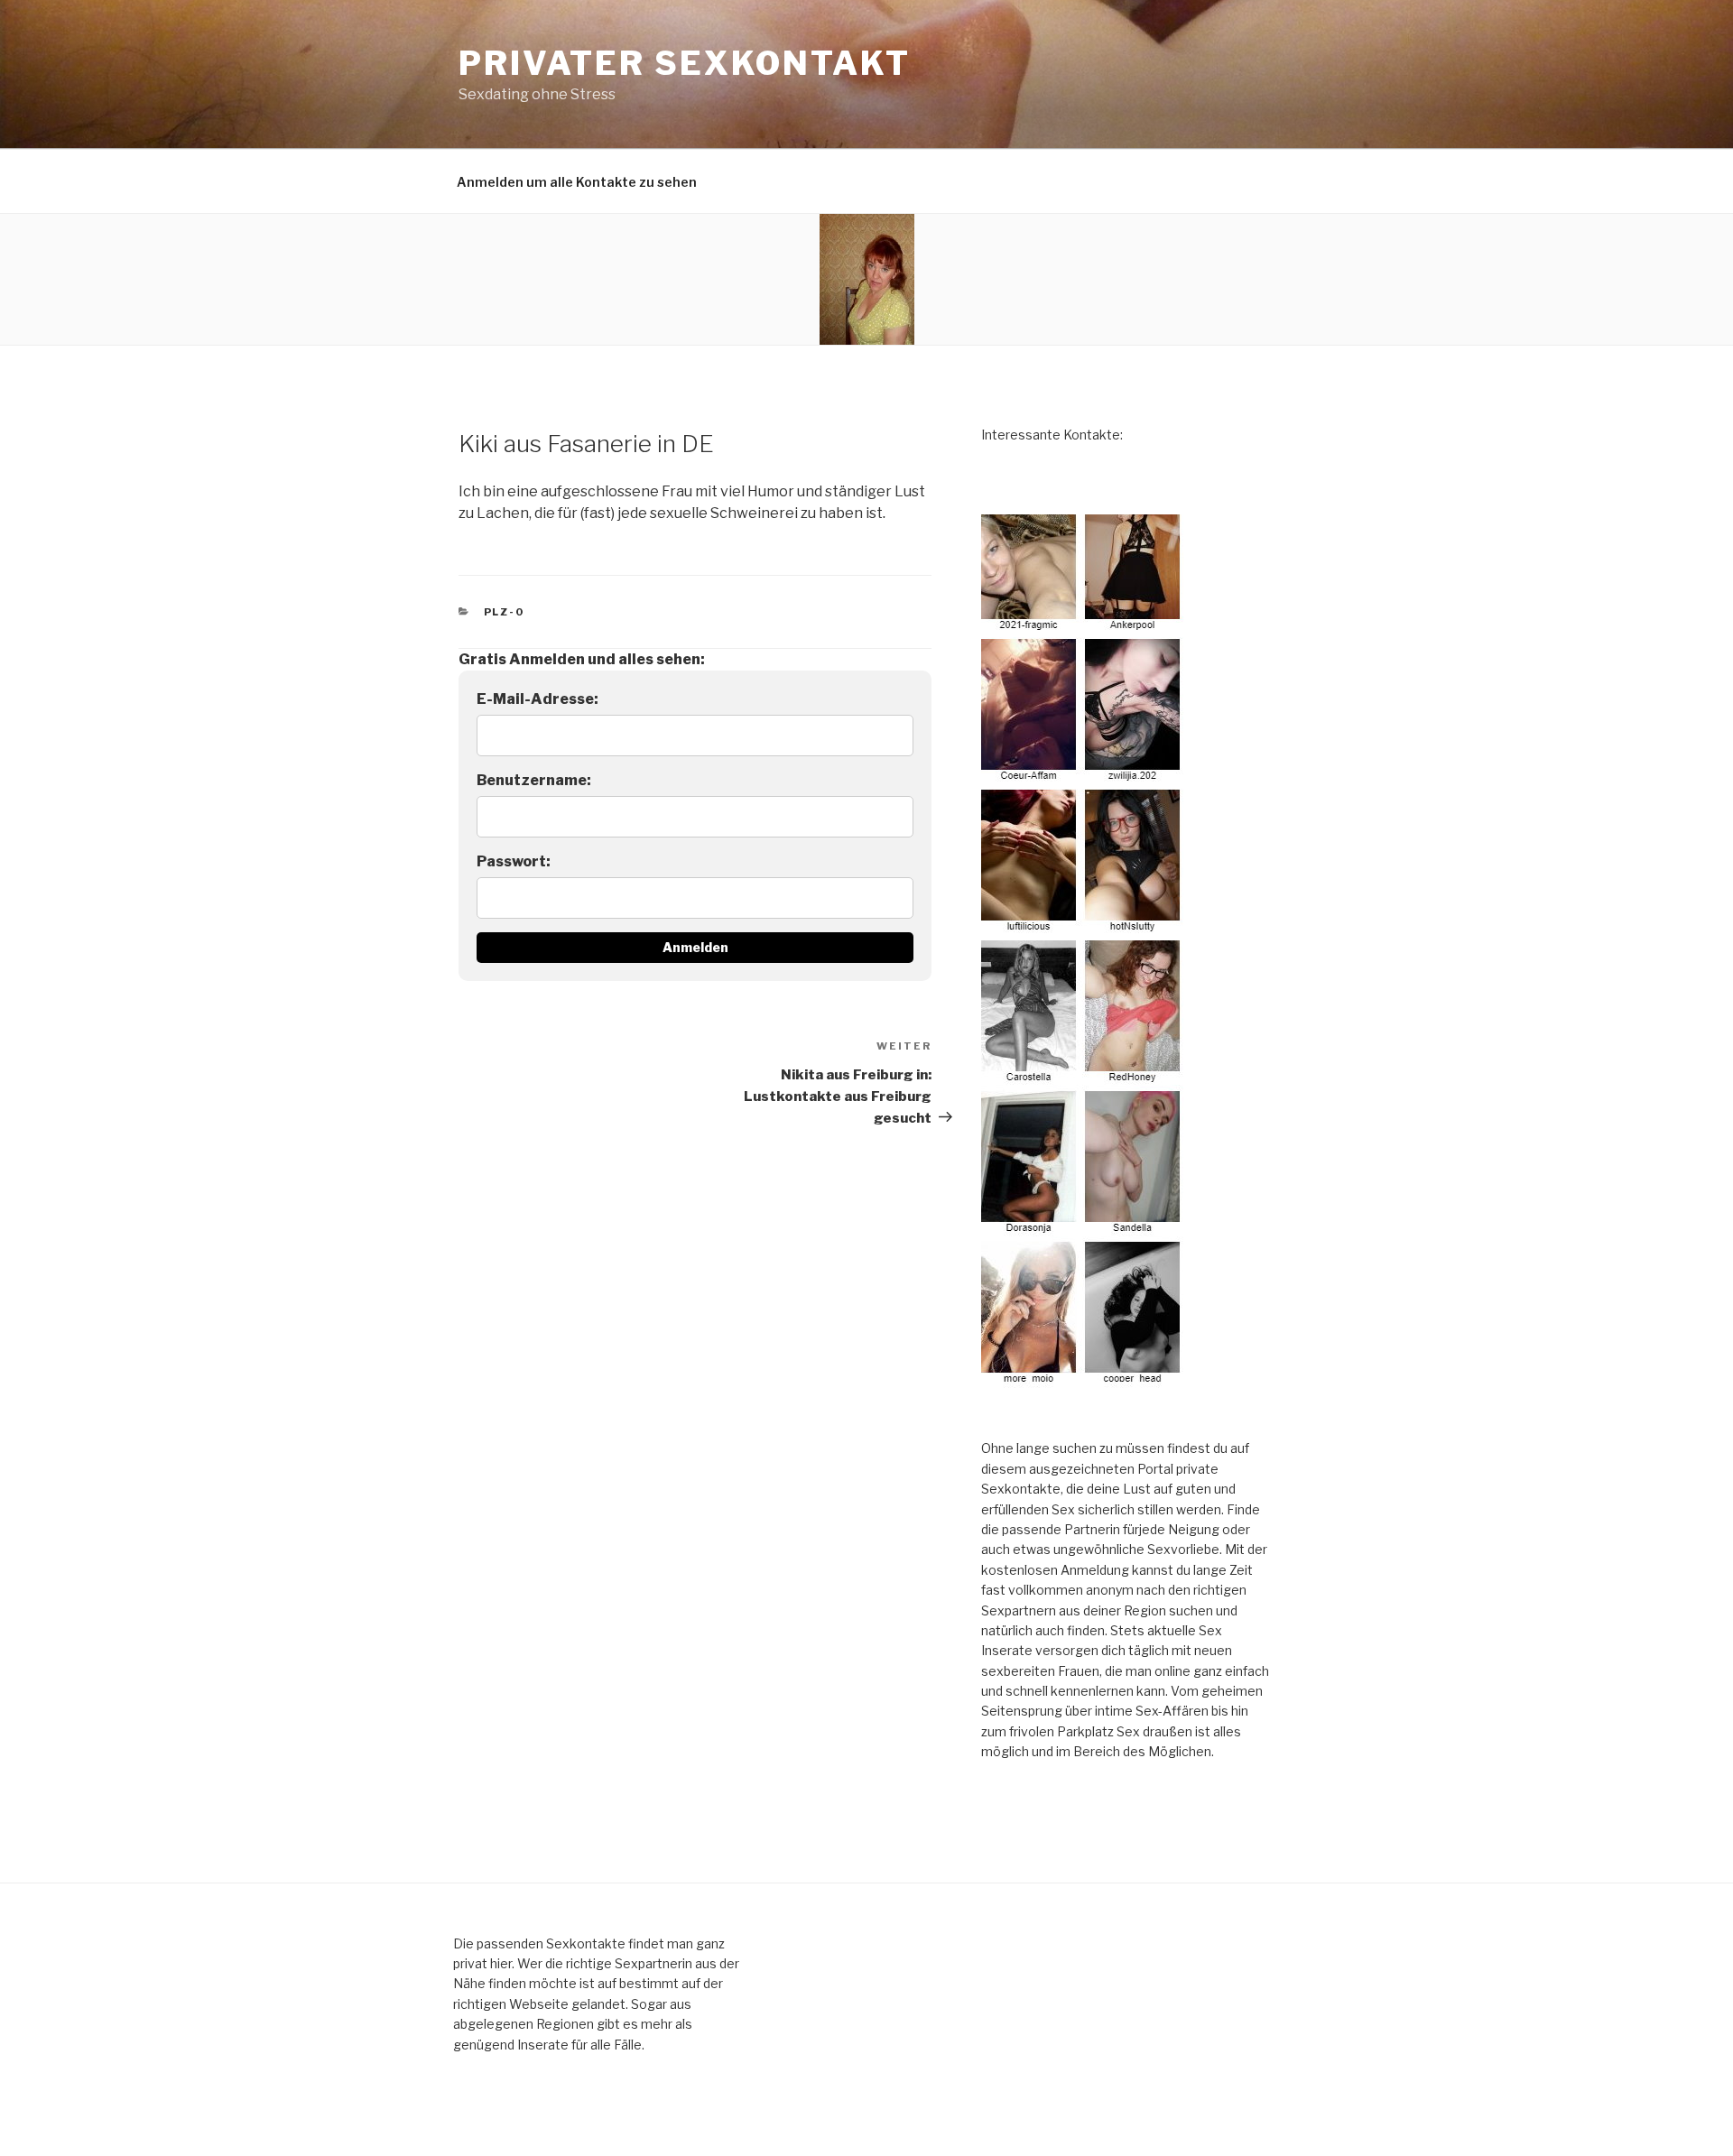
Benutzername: (534, 780)
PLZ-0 (505, 612)
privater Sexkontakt (685, 63)
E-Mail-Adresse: (538, 699)
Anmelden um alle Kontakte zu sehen (577, 182)
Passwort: (514, 861)
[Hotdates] (1083, 1378)
